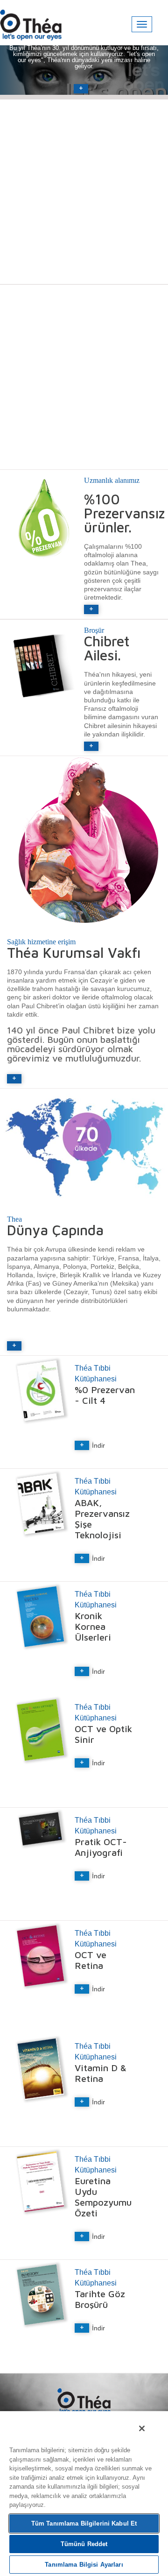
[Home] (31, 22)
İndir (98, 1445)
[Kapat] (142, 2428)
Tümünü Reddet (84, 2544)
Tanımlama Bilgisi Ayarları (84, 2565)
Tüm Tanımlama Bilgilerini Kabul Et (84, 2523)
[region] (84, 2493)
